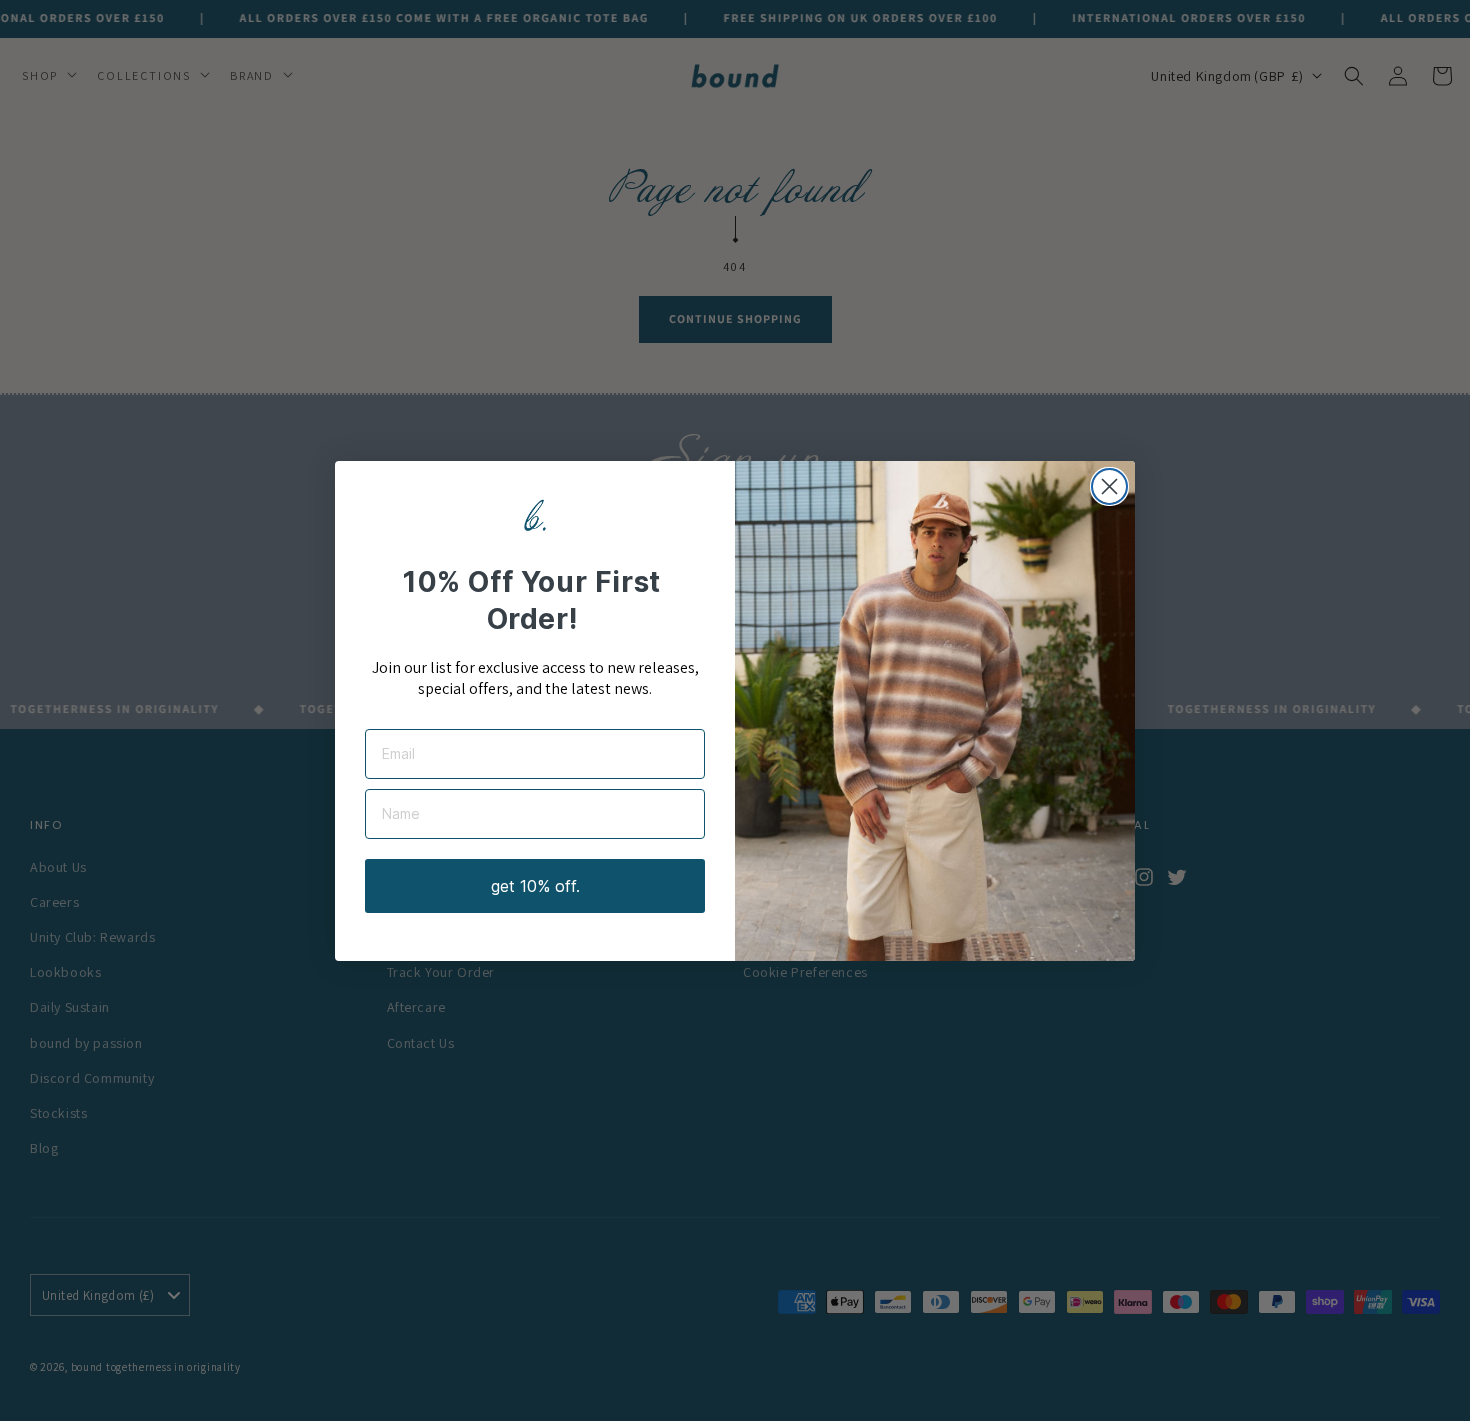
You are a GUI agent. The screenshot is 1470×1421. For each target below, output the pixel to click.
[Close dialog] (1109, 486)
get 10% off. (535, 886)
